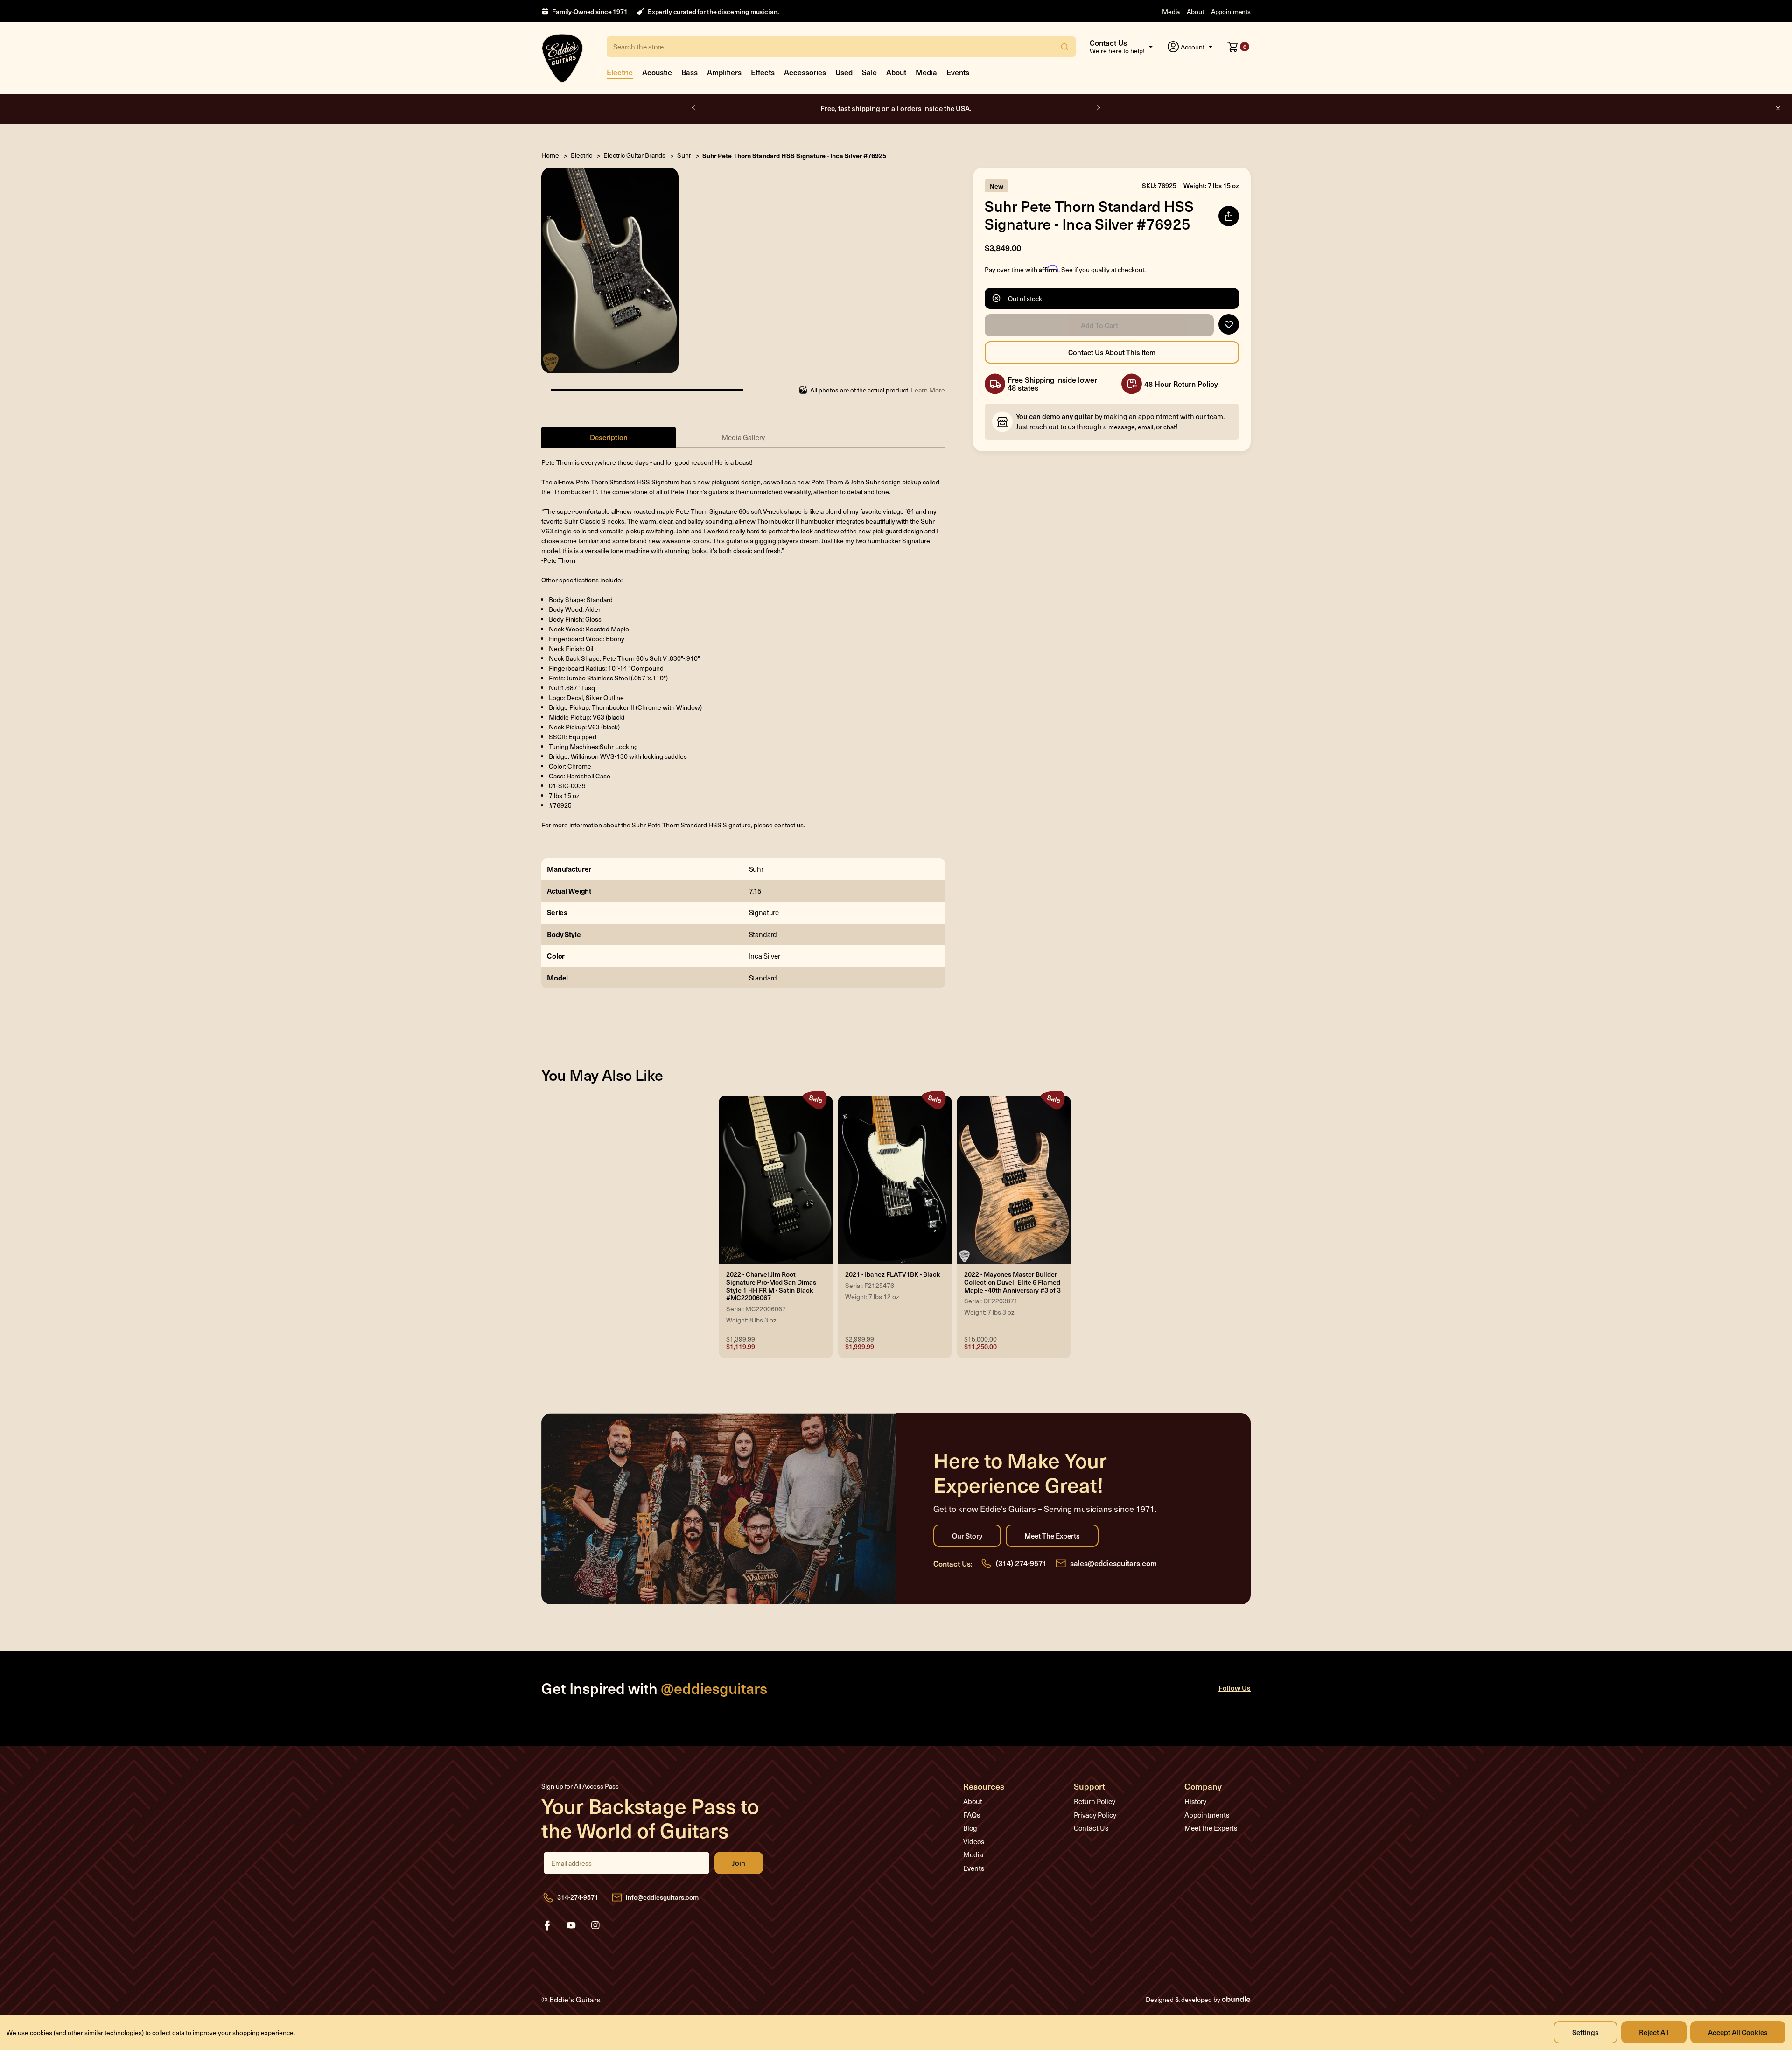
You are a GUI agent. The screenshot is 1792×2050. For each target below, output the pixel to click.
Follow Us (1235, 1688)
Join (739, 1863)
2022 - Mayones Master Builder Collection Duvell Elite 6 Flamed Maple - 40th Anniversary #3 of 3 (1012, 1282)
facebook (547, 1925)
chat (1169, 427)
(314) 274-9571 (1021, 1563)
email (1145, 427)
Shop (942, 108)
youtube (571, 1925)
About (1195, 11)
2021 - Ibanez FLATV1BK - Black (892, 1275)
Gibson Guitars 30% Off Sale (896, 108)
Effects (763, 72)
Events (958, 72)
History (1195, 1801)
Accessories (805, 72)
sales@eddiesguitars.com (1113, 1563)
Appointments (1231, 11)
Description (609, 437)
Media (1171, 11)
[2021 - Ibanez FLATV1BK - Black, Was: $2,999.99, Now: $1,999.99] (895, 1180)
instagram (595, 1925)
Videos (974, 1841)
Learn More (928, 390)
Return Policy (1095, 1801)
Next (1098, 108)
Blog (970, 1828)
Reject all (1654, 2032)
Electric (620, 72)
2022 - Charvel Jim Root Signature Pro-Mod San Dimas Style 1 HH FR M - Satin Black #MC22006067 (771, 1286)
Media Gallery (743, 437)
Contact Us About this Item (1112, 352)
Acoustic (657, 72)
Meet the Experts (1052, 1536)
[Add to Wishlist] (1229, 324)
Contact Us (1091, 1828)
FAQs (972, 1815)
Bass (689, 72)
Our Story (967, 1536)
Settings (1585, 2032)
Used (844, 72)
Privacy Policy (1095, 1815)
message (1122, 427)
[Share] (1229, 216)
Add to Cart (1099, 325)
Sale (869, 72)
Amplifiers (724, 72)
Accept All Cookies (1738, 2032)
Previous (694, 108)
